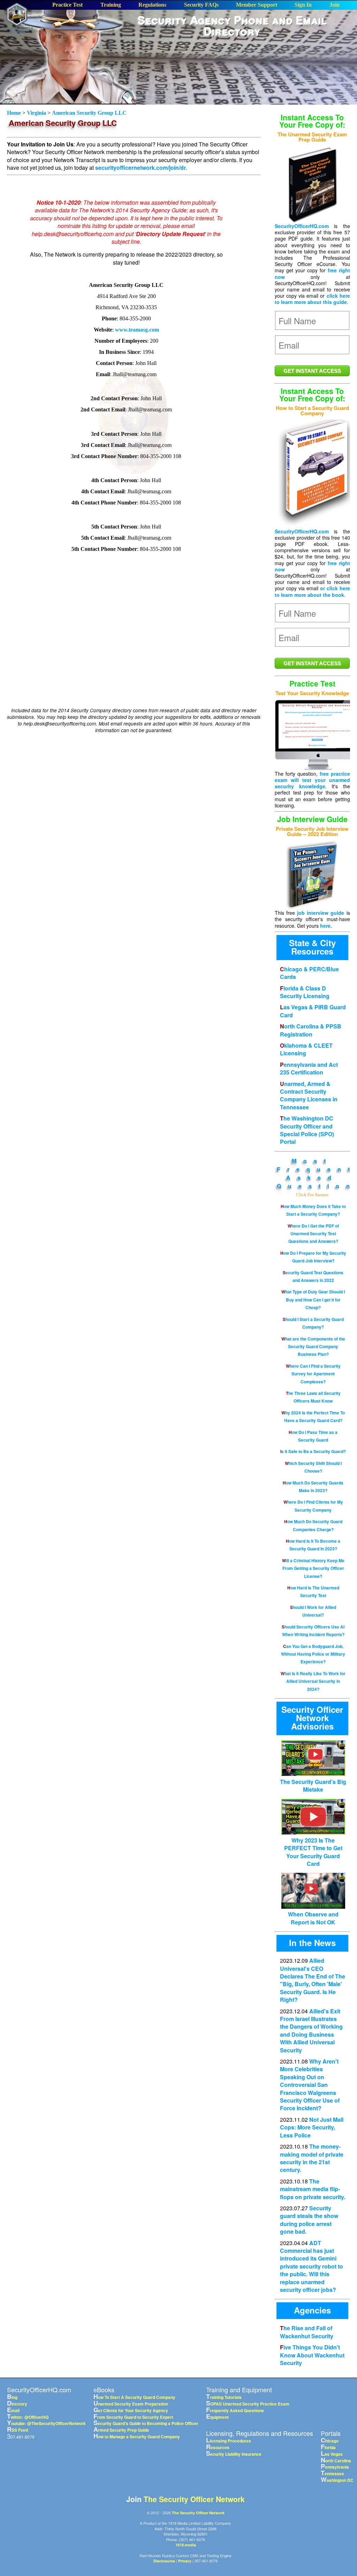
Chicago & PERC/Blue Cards (309, 973)
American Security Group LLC (89, 113)
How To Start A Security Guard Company (134, 2397)
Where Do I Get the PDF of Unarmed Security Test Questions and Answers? (313, 1234)
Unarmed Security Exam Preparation (131, 2404)
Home (15, 113)
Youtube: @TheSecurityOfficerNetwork (46, 2423)
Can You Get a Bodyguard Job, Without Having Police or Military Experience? (313, 1654)
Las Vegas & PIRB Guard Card (313, 1011)
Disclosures (164, 2561)
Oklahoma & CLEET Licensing (306, 1049)
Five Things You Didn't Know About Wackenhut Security (312, 2355)
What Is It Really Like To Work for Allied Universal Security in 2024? (313, 1681)
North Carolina (336, 2461)
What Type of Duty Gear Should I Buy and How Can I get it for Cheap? (313, 1300)
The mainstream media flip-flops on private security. (313, 2189)
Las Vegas (332, 2454)
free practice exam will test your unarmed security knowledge (312, 780)
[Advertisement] (241, 93)
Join (335, 5)
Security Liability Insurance (234, 2454)
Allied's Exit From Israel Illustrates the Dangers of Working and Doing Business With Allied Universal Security (311, 2031)
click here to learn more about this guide (312, 299)
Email (13, 2410)
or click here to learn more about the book (312, 591)
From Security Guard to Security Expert (133, 2417)
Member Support (257, 5)
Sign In (303, 5)
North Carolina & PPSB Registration (311, 1030)
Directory (17, 2404)
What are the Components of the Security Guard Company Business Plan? (313, 1347)
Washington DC (337, 2480)
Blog (12, 2397)
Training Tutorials (224, 2397)
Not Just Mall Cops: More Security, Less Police (312, 2127)
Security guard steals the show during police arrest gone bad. (309, 2220)
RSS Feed (17, 2430)
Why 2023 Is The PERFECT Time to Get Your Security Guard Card (313, 1852)
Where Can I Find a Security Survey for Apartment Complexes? (313, 1374)
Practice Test (67, 5)
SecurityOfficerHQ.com (302, 226)
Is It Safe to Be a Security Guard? (313, 1451)
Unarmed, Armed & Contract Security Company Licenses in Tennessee (309, 1095)
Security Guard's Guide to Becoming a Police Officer (146, 2423)
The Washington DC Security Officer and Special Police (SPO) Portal (307, 1130)
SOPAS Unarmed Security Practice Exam (248, 2404)
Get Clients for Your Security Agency (131, 2410)
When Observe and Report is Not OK (313, 1918)
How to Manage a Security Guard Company (137, 2437)
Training (111, 5)
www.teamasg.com (137, 330)
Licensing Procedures (229, 2441)
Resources (218, 2447)
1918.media (186, 2545)
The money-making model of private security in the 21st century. (312, 2158)
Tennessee (332, 2474)
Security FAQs (201, 5)
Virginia (36, 113)
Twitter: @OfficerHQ (28, 2417)
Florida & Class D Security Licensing (305, 992)
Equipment (217, 2417)
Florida (328, 2447)
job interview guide (321, 913)
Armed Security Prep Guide (121, 2430)
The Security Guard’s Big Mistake (313, 1785)
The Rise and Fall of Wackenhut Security (307, 2332)
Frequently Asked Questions (235, 2410)
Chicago (330, 2441)
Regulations (152, 5)
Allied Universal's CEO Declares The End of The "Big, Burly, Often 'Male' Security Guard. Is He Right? (313, 1980)
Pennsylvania (335, 2467)
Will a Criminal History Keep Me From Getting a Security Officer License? (313, 1568)
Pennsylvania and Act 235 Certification (309, 1068)
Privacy (185, 2561)
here (325, 926)
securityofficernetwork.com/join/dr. (141, 168)
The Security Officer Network (194, 2499)
